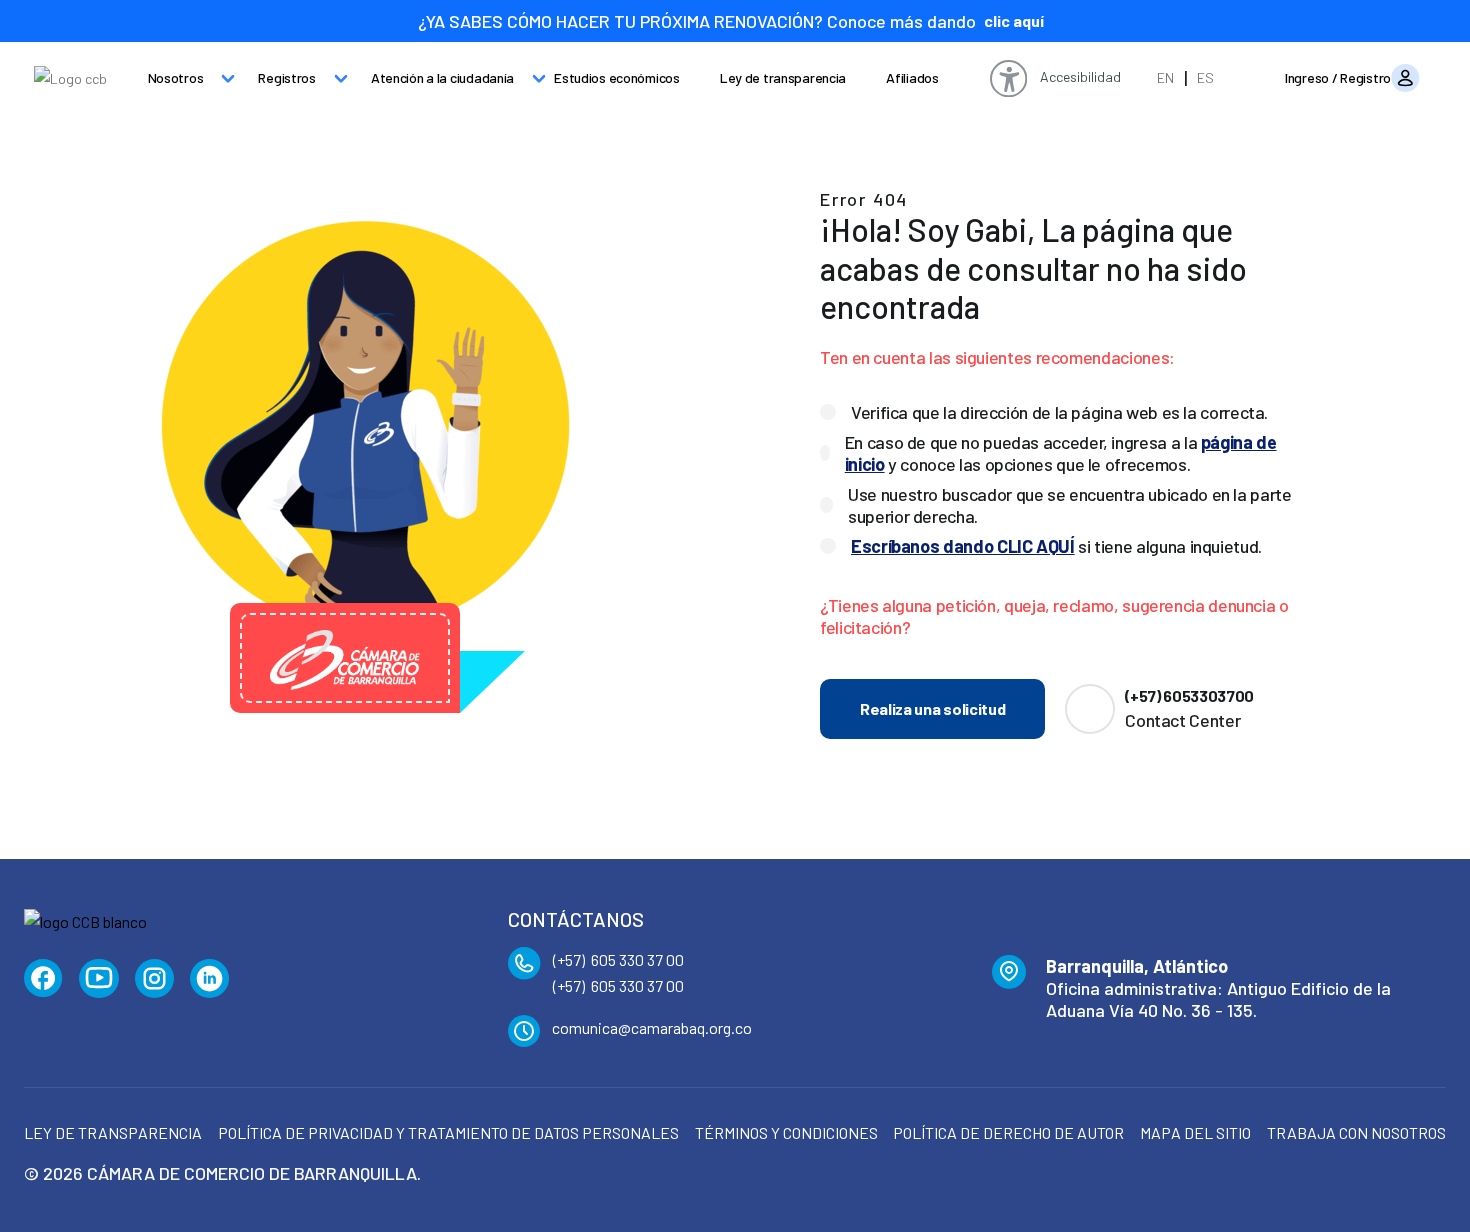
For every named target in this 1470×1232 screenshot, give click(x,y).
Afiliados (912, 77)
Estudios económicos (617, 77)
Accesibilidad (1080, 76)
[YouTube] (99, 979)
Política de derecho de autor (1008, 1132)
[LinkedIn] (210, 979)
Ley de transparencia (783, 77)
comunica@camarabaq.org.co (652, 1027)
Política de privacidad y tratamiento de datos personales (448, 1132)
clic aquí (1014, 20)
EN (1165, 77)
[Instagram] (154, 979)
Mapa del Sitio (1195, 1132)
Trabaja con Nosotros (1356, 1132)
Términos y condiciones (786, 1132)
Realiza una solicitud (932, 708)
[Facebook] (43, 979)
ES (1205, 77)
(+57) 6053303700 (1189, 695)
